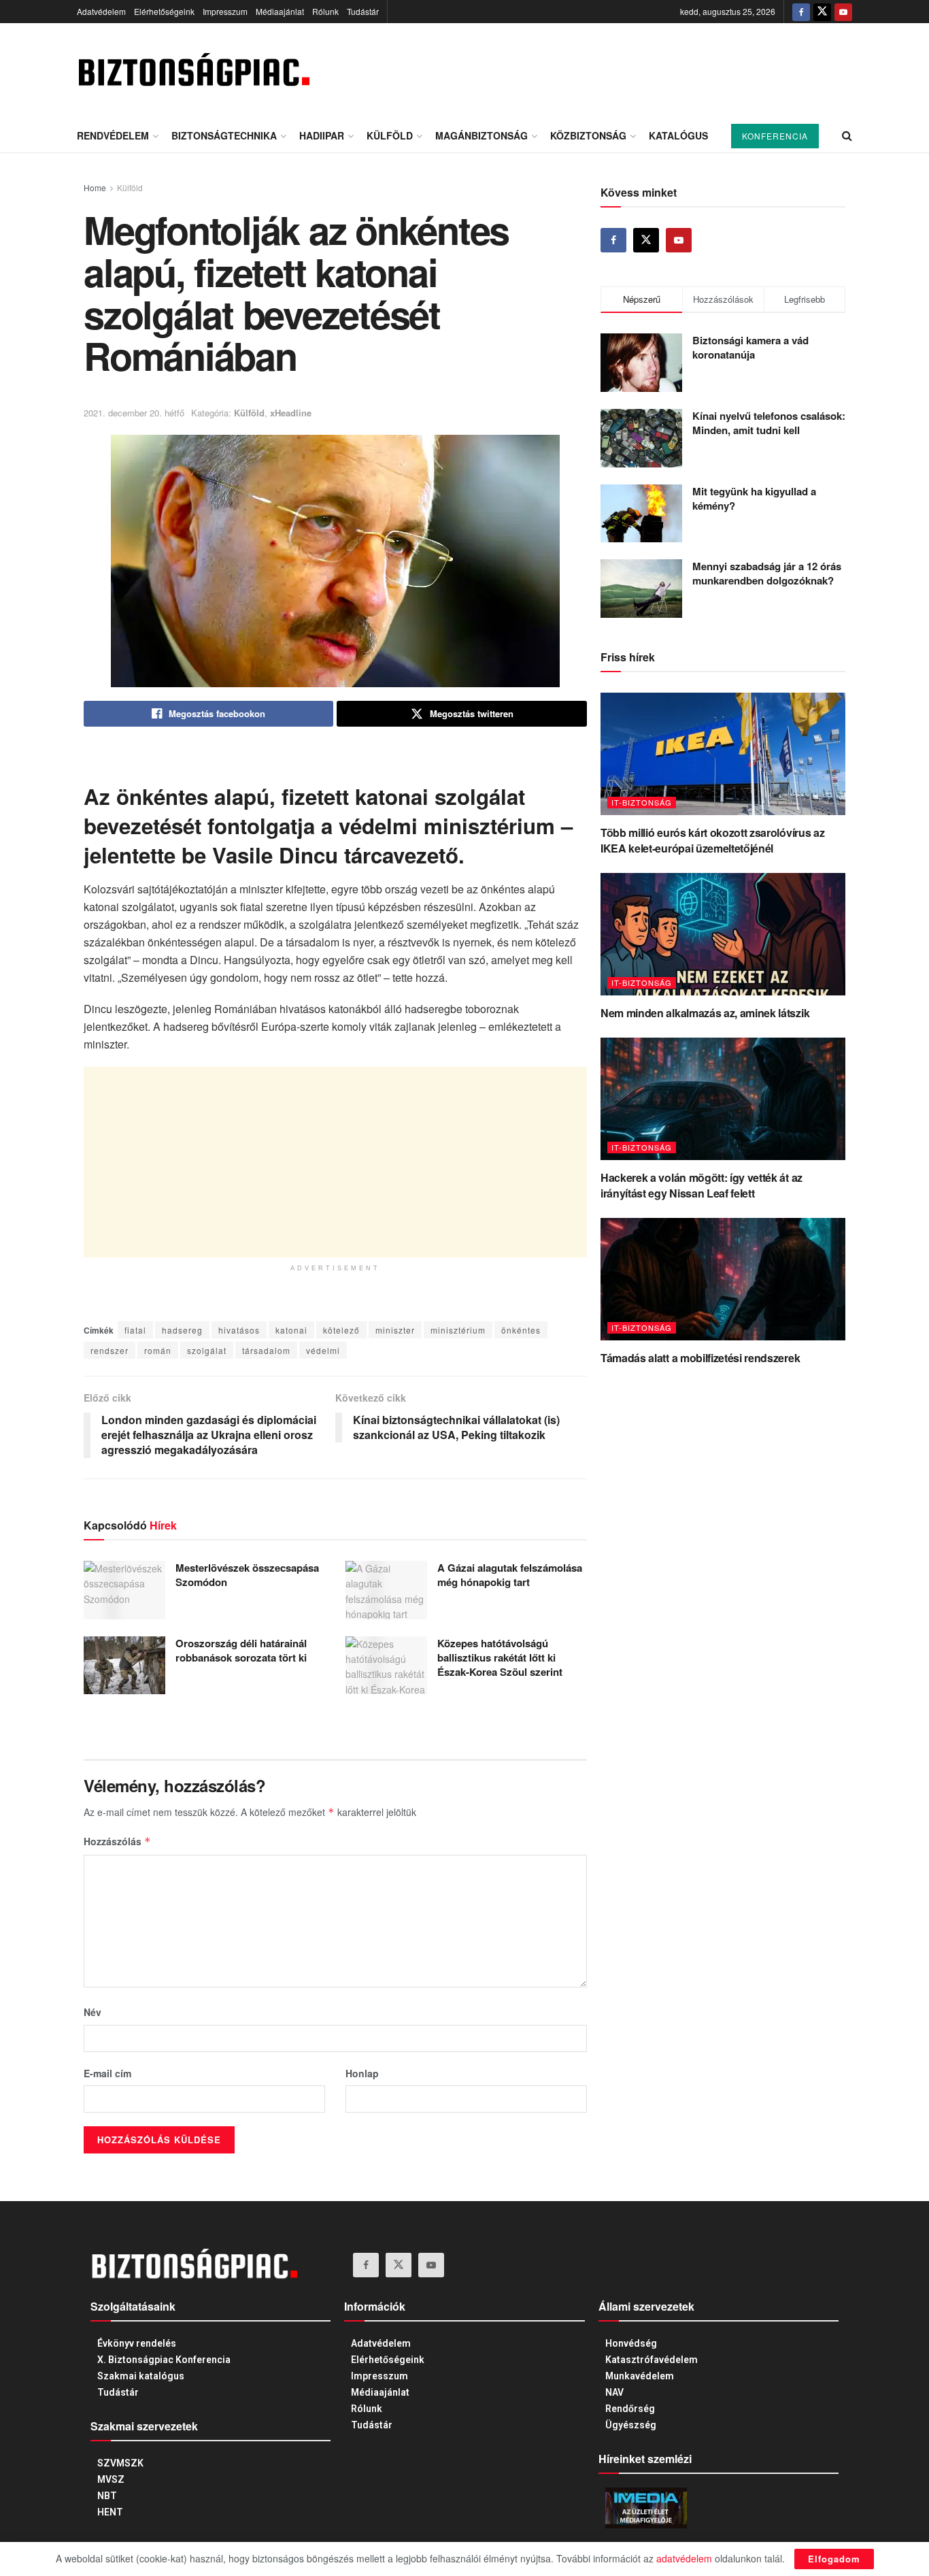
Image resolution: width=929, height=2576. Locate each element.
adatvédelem (684, 2558)
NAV (614, 2392)
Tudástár (363, 11)
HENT (110, 2512)
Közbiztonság (588, 135)
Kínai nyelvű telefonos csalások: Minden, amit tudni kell (769, 423)
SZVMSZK (120, 2463)
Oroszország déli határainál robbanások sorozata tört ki (241, 1650)
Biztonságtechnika (224, 135)
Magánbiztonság (482, 135)
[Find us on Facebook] (801, 12)
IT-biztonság (642, 802)
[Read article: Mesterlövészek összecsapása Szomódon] (124, 1590)
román (158, 1350)
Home (95, 187)
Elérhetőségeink (164, 11)
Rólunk (325, 11)
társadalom (266, 1350)
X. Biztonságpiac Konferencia (164, 2360)
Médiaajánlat (280, 11)
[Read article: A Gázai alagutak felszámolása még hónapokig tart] (386, 1590)
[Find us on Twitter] (822, 12)
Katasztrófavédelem (652, 2360)
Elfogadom (834, 2559)
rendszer (109, 1350)
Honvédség (631, 2343)
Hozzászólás (117, 1841)
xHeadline (291, 413)
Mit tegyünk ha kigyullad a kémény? (754, 498)
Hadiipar (322, 135)
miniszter (395, 1330)
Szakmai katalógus (141, 2376)
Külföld (390, 135)
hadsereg (182, 1330)
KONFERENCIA (775, 136)
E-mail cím (107, 2073)
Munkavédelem (640, 2376)
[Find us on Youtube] (843, 12)
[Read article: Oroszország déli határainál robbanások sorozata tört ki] (124, 1666)
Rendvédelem (113, 135)
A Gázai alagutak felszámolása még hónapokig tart (510, 1575)
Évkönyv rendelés (137, 2343)
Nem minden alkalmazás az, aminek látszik (705, 1013)
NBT (107, 2496)
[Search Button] (847, 135)
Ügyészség (631, 2425)
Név (92, 2012)
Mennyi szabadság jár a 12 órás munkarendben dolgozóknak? (767, 573)
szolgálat (207, 1350)
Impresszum (225, 11)
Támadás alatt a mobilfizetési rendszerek (700, 1358)
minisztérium (458, 1330)
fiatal (135, 1330)
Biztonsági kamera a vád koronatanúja (750, 347)
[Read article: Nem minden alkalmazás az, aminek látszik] (723, 934)
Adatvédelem (101, 11)
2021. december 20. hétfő (134, 413)
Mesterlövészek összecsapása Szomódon (247, 1575)
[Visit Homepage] (193, 71)
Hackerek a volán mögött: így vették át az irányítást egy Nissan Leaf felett (702, 1185)
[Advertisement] (335, 1162)
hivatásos (239, 1330)
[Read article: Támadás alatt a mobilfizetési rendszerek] (723, 1279)
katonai (291, 1330)
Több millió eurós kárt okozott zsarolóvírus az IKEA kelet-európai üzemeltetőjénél (712, 840)
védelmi (323, 1350)
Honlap (362, 2073)
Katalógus (678, 135)
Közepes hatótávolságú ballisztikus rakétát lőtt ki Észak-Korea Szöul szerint (500, 1657)
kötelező (341, 1330)
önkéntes (521, 1330)
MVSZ (111, 2479)
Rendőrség (630, 2409)
